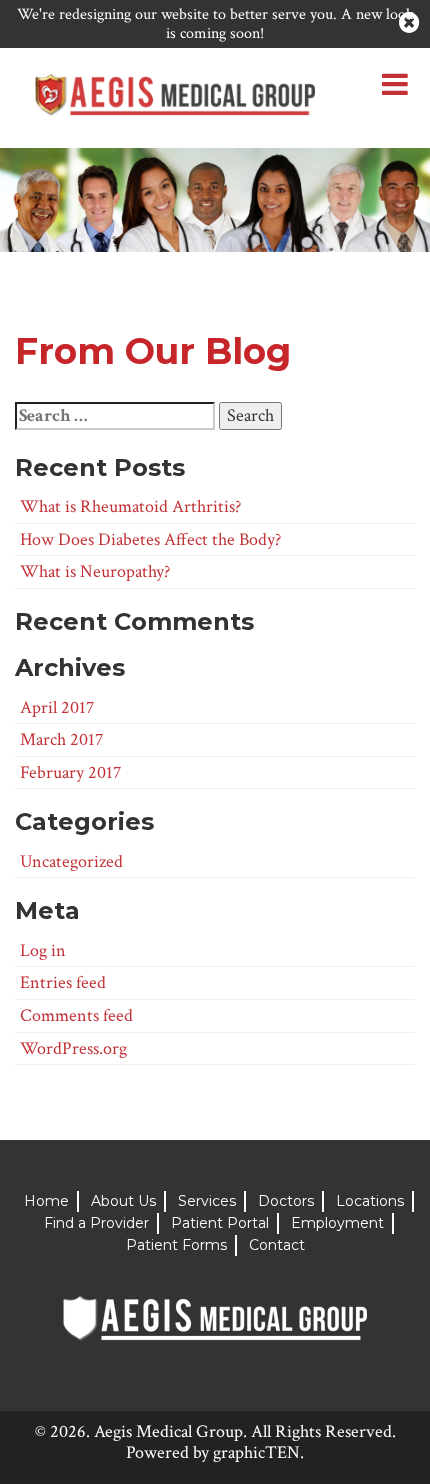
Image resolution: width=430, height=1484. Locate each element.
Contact (277, 1245)
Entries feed (63, 982)
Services (207, 1201)
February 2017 (70, 772)
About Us (123, 1201)
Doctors (286, 1201)
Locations (370, 1201)
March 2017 (61, 739)
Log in (43, 950)
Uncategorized (71, 861)
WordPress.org (73, 1048)
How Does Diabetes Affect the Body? (150, 539)
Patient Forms (176, 1245)
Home (46, 1201)
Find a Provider (96, 1223)
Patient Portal (220, 1223)
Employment (337, 1223)
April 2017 (57, 707)
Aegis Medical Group (168, 1431)
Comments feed (76, 1015)
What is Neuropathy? (95, 571)
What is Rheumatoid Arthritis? (130, 506)
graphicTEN (256, 1452)
